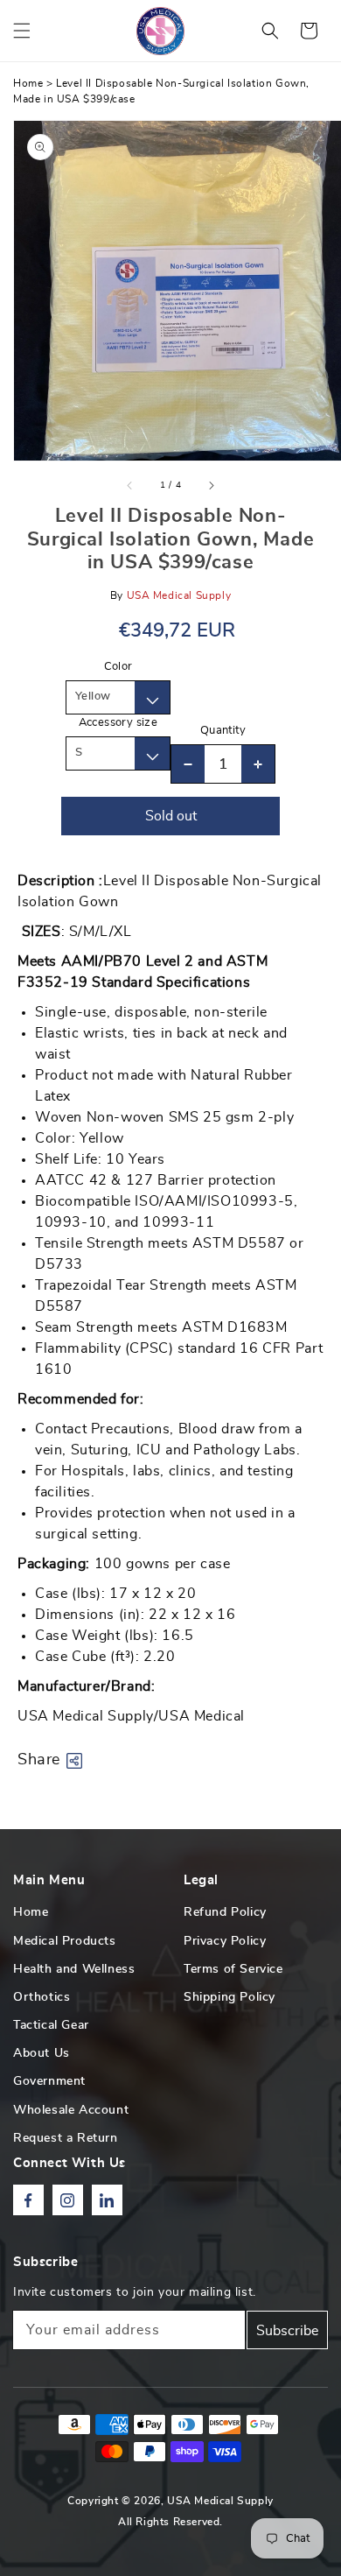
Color (118, 667)
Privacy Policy (225, 1941)
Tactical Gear (51, 2025)
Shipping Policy (230, 1997)
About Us (42, 2053)
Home (28, 83)
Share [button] (39, 1760)
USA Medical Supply (220, 2501)
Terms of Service (233, 1969)
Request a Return (66, 2138)
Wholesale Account (71, 2110)
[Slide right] (211, 485)
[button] (22, 31)
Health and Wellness (74, 1969)
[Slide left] (130, 485)
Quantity (223, 731)
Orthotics (42, 1997)
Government (49, 2081)
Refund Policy (225, 1912)
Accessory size (118, 723)
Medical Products (65, 1941)
